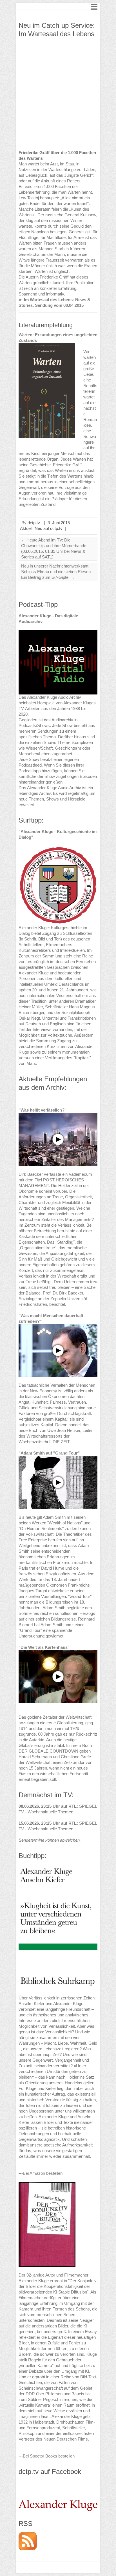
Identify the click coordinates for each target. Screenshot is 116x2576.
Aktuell (26, 528)
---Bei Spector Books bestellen (47, 2456)
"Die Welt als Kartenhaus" (44, 1647)
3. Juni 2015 (59, 523)
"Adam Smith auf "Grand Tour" (49, 1453)
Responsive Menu (94, 7)
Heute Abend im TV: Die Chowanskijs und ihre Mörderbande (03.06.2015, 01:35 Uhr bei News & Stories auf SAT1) (54, 548)
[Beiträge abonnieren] (28, 2535)
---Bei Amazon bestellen (41, 2173)
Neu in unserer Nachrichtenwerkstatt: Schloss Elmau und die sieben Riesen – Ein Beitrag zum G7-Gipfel (58, 572)
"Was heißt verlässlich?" (43, 1110)
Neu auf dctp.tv (49, 528)
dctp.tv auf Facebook (50, 2472)
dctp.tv (34, 523)
